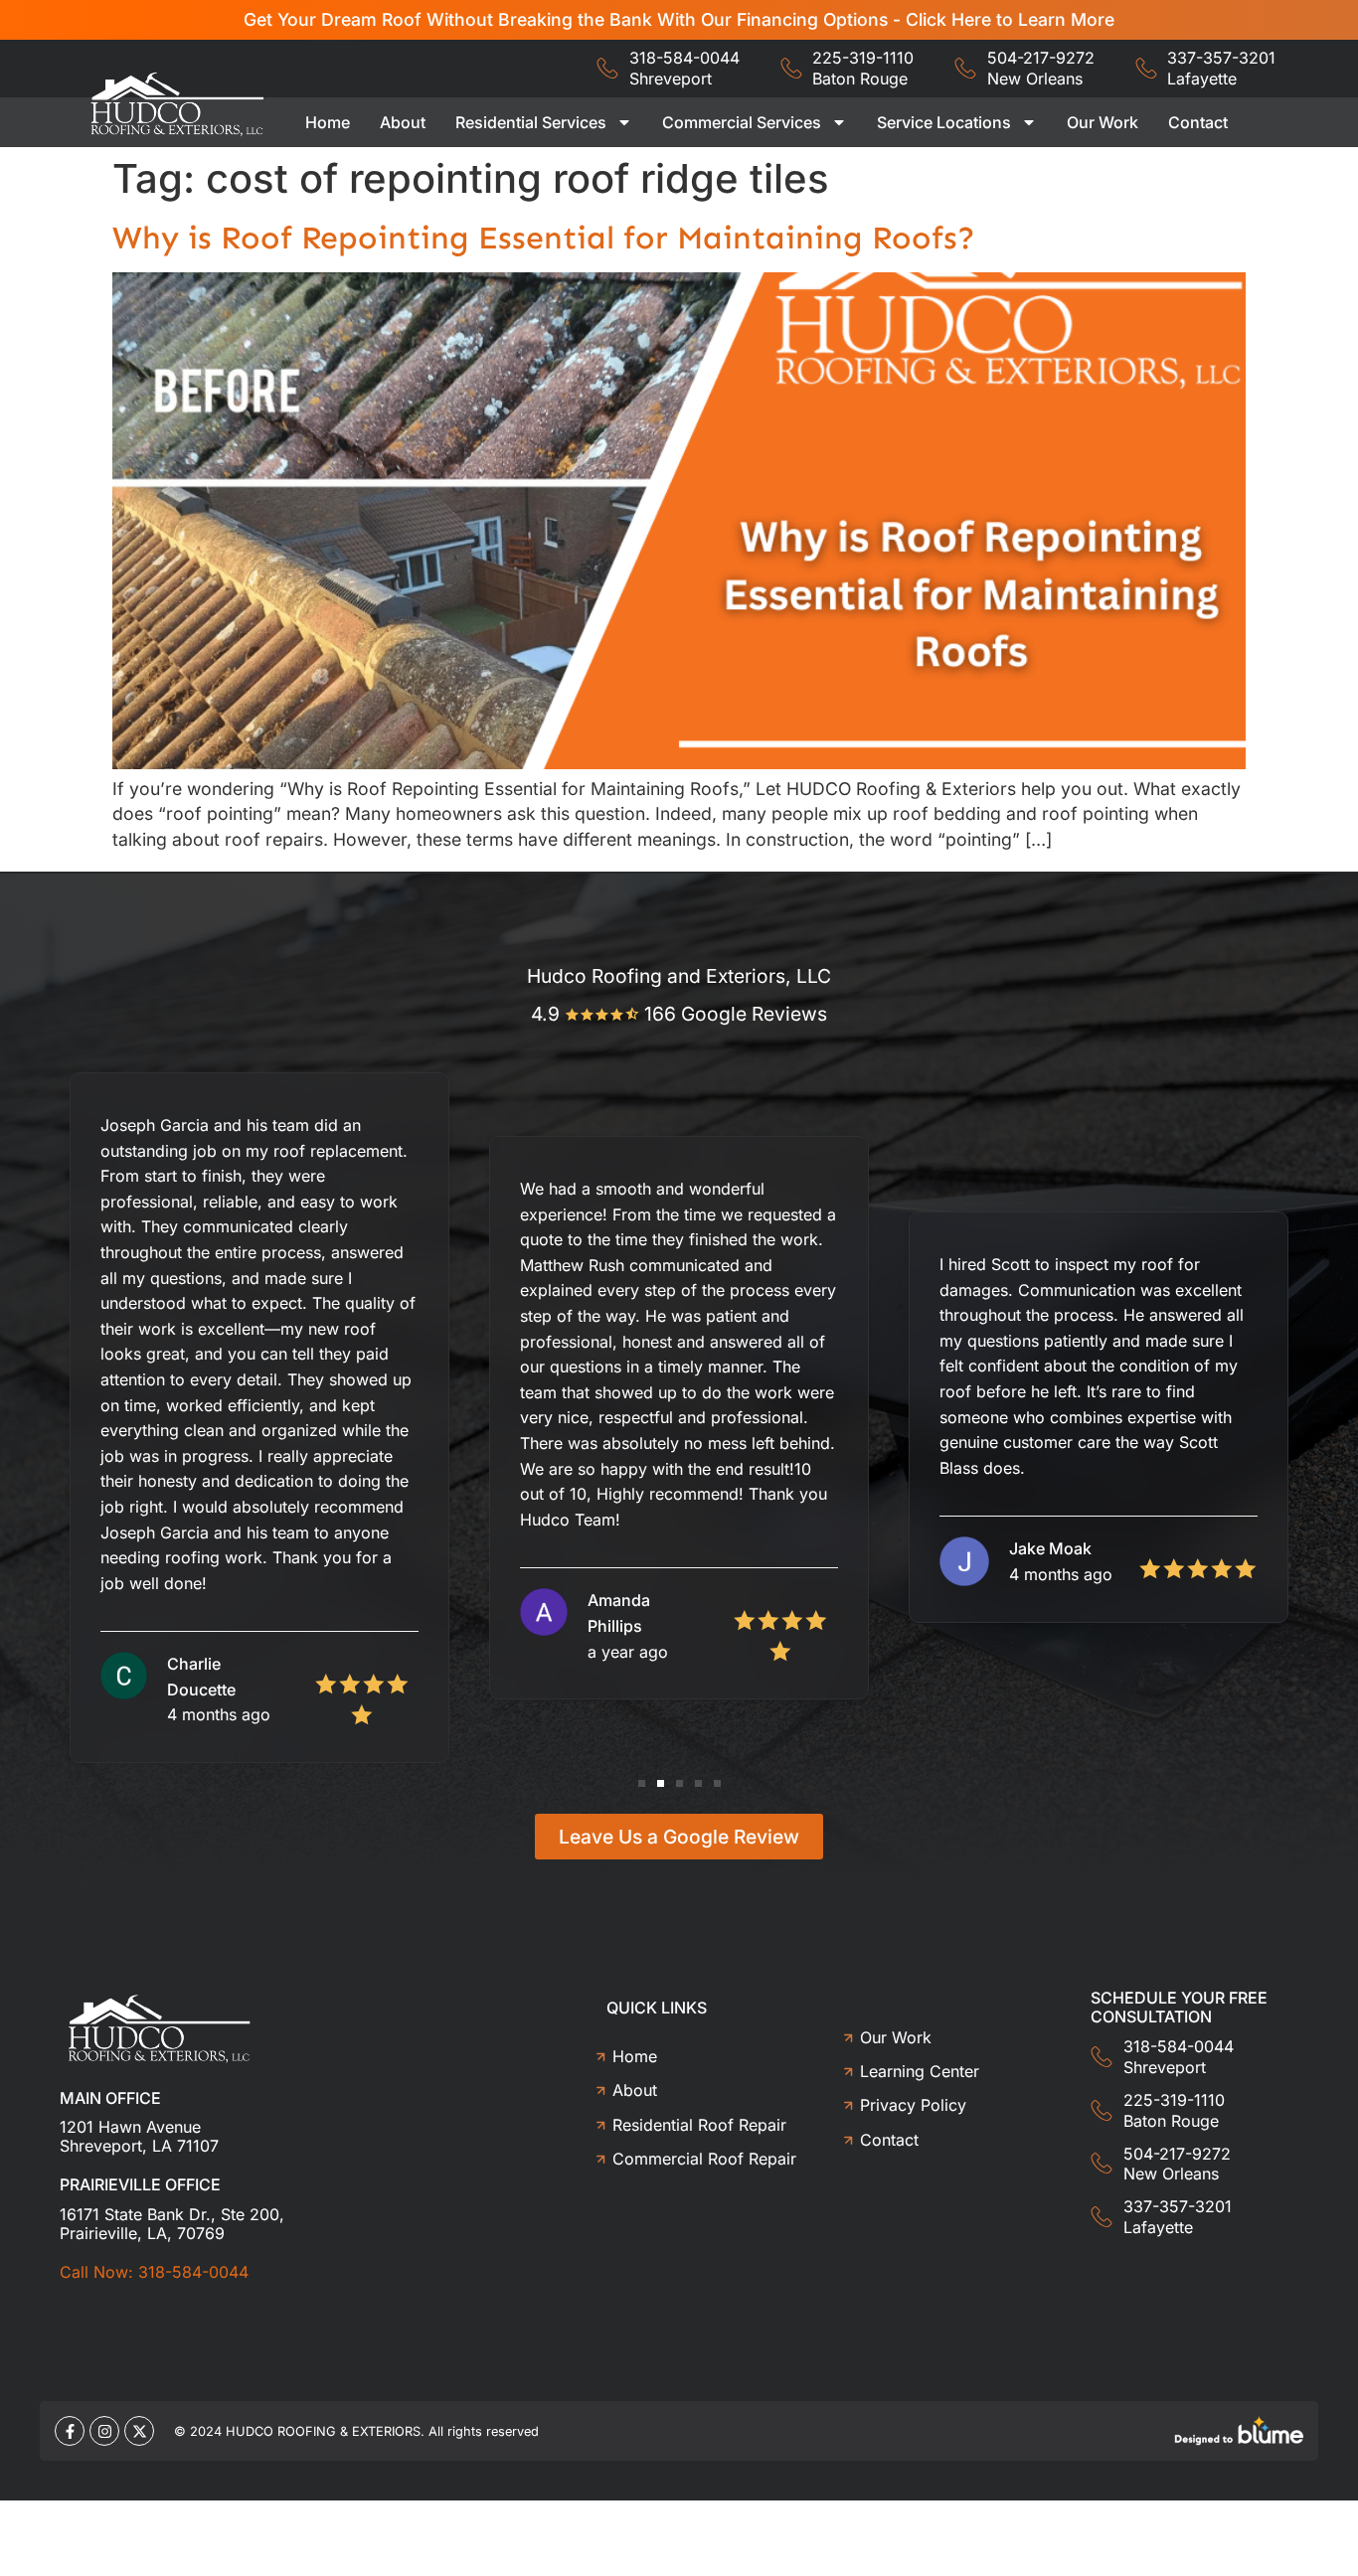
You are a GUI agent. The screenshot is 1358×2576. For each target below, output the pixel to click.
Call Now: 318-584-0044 (154, 2272)
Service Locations (944, 122)
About (403, 122)
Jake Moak (1050, 1548)
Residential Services (531, 122)
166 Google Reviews (736, 1014)
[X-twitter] (139, 2431)
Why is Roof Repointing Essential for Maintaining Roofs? (544, 238)
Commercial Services (742, 122)
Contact (1198, 122)
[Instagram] (104, 2431)
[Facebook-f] (70, 2431)
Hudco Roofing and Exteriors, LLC (679, 976)
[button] (642, 1783)
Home (328, 122)
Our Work (1103, 122)
